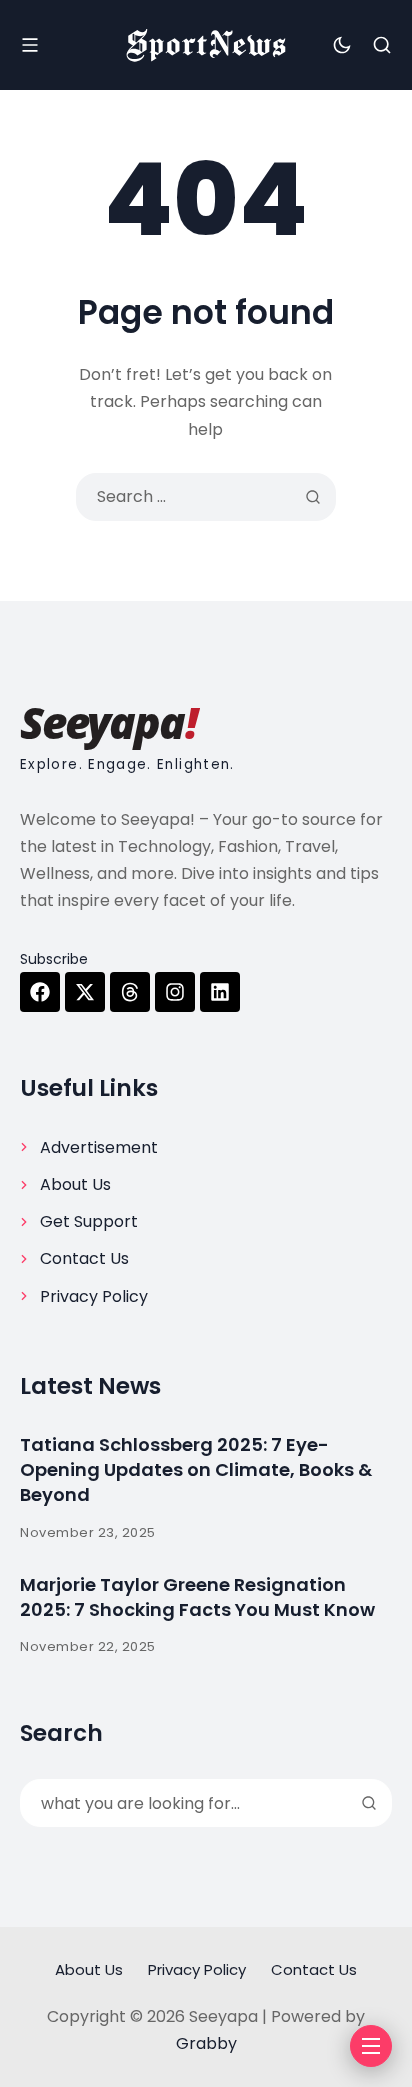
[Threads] (130, 992)
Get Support (89, 1221)
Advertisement (99, 1147)
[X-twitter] (85, 992)
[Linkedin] (220, 992)
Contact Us (84, 1258)
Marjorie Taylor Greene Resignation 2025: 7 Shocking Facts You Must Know (197, 1597)
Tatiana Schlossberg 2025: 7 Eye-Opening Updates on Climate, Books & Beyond (196, 1469)
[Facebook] (40, 992)
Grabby (206, 2043)
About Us (75, 1184)
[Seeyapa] (206, 45)
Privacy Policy (94, 1296)
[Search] (369, 1803)
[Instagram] (175, 992)
